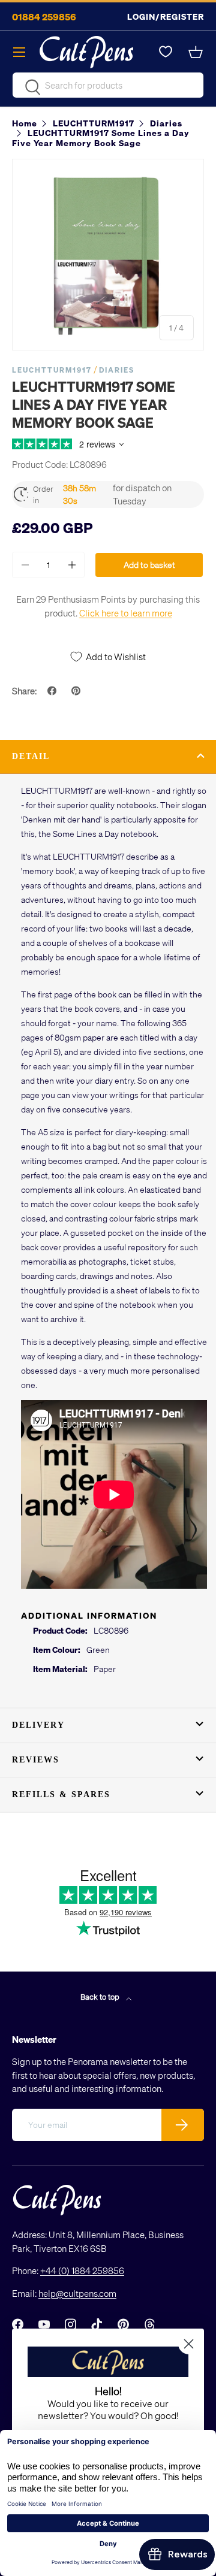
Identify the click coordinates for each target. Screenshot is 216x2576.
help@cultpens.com (77, 2293)
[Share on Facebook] (53, 691)
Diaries (117, 370)
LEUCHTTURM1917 (52, 370)
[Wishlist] (166, 52)
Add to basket (149, 565)
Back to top (101, 1996)
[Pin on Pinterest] (77, 691)
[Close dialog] (189, 2344)
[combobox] (108, 85)
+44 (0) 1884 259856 (82, 2270)
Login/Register (166, 16)
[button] (197, 52)
